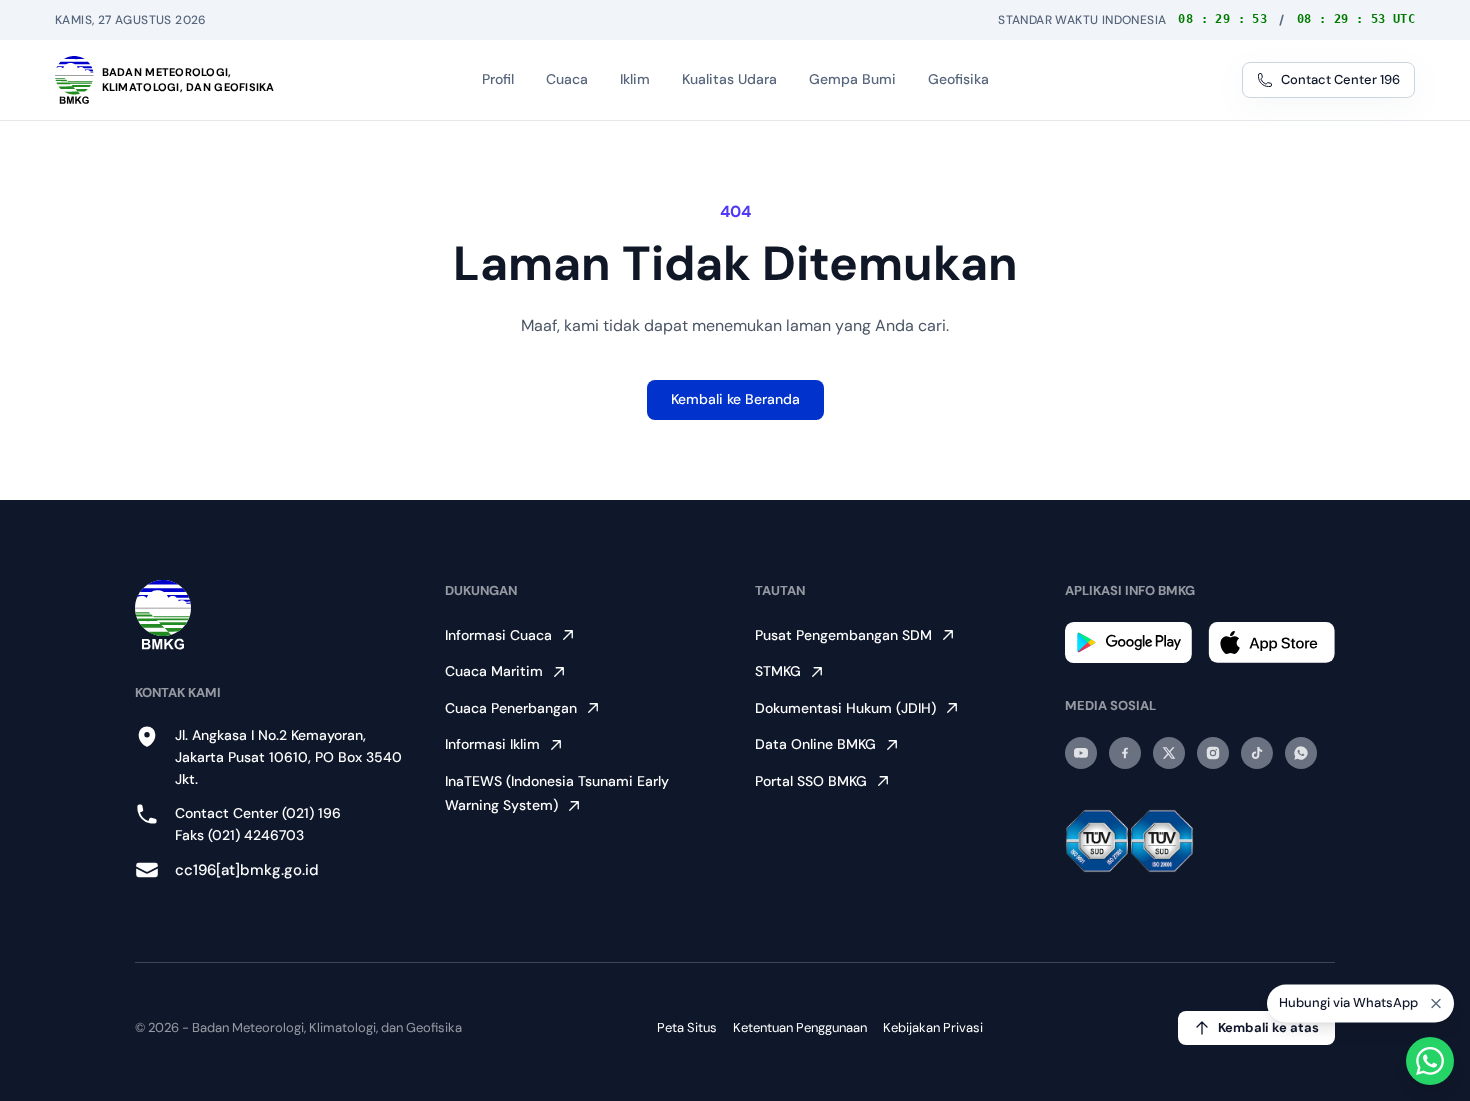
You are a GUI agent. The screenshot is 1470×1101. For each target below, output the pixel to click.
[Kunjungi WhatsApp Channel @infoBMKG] (1301, 753)
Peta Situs (687, 1027)
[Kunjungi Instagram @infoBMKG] (1213, 753)
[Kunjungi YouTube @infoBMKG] (1081, 753)
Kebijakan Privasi (933, 1027)
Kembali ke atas (1268, 1027)
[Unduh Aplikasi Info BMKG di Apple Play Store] (1271, 642)
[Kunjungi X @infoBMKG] (1169, 753)
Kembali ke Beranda (735, 399)
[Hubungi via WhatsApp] (1430, 1061)
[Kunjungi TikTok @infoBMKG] (1257, 753)
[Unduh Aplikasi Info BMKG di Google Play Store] (1128, 642)
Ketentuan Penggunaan (800, 1027)
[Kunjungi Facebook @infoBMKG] (1125, 753)
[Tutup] (1436, 1006)
